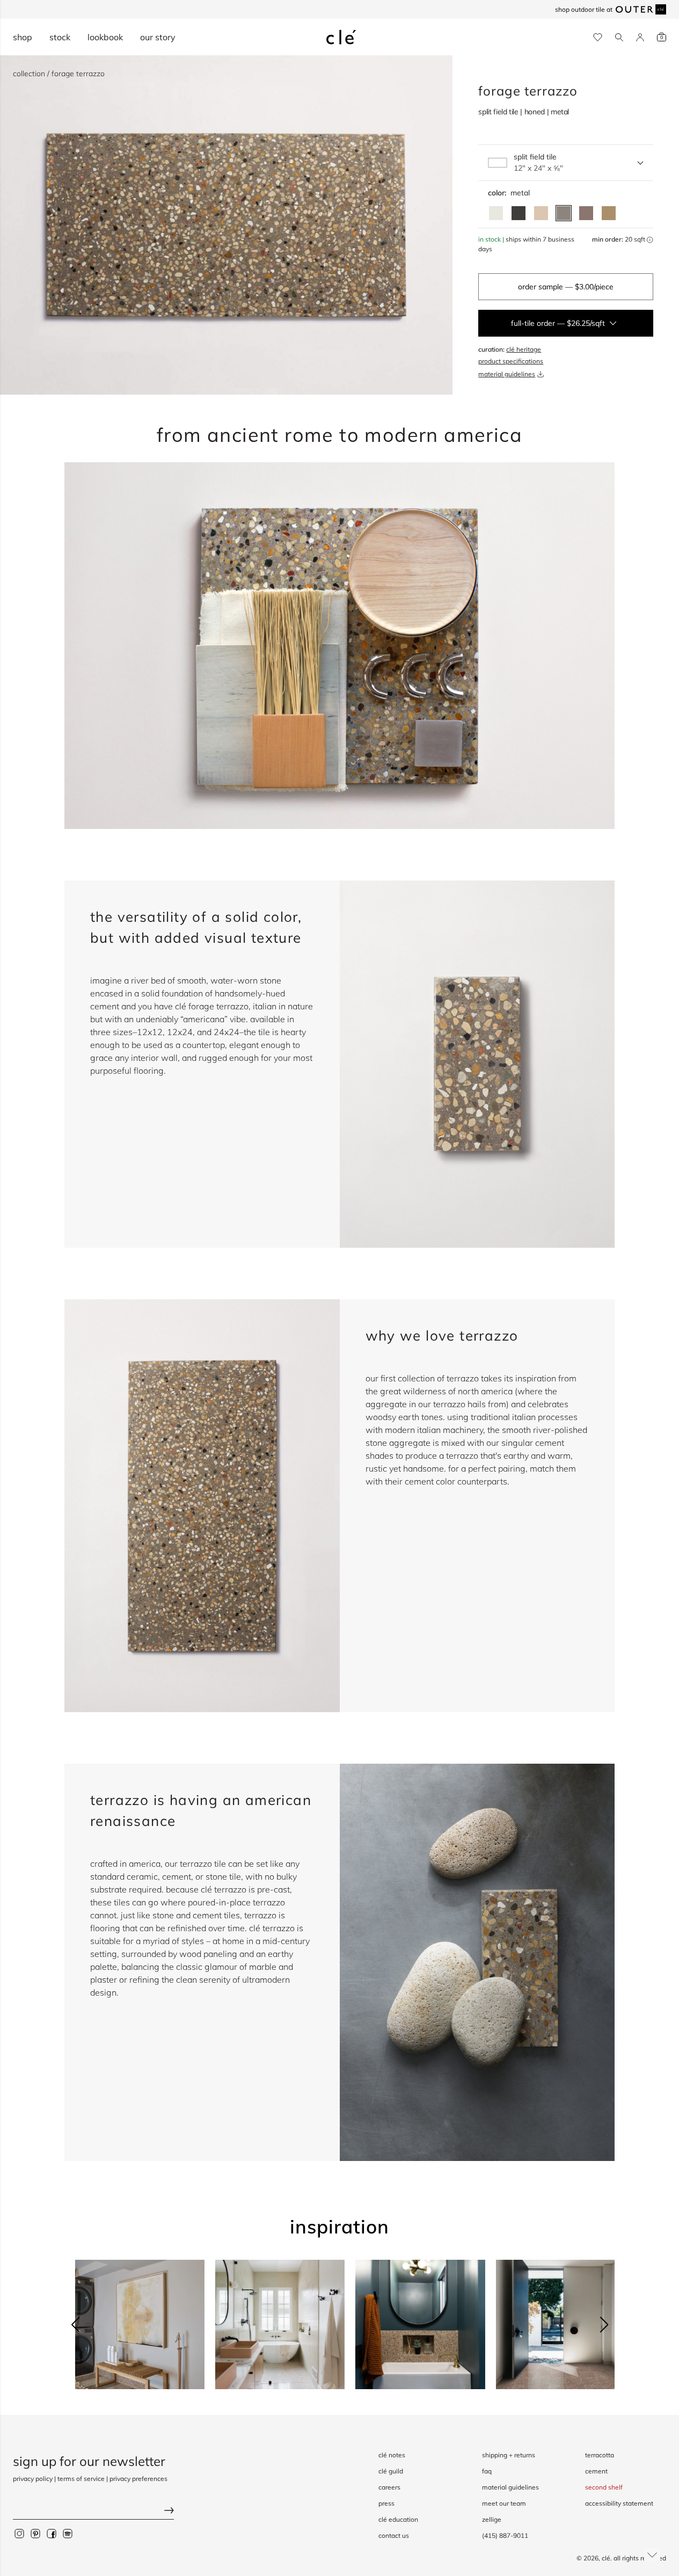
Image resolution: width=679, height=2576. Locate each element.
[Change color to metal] (564, 213)
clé (606, 2558)
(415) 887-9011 (505, 2535)
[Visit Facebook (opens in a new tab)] (52, 2533)
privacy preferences (138, 2479)
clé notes (392, 2455)
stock (60, 37)
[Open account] (640, 37)
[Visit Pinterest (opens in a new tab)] (35, 2533)
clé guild (391, 2471)
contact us (394, 2535)
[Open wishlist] (598, 37)
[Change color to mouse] (586, 213)
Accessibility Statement (619, 2503)
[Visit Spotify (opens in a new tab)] (68, 2533)
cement (596, 2471)
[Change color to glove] (609, 213)
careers (389, 2487)
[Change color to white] (496, 213)
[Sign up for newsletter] (93, 2511)
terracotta (600, 2455)
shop (23, 37)
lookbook (105, 37)
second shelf (604, 2487)
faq (487, 2471)
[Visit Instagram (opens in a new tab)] (19, 2533)
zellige (492, 2519)
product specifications (511, 361)
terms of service (81, 2479)
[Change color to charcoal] (519, 213)
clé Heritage (524, 349)
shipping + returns (509, 2455)
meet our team (504, 2503)
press (386, 2503)
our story (158, 37)
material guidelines (507, 374)
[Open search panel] (619, 37)
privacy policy (33, 2479)
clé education (398, 2519)
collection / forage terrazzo (59, 74)
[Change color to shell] (541, 213)
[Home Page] (341, 37)
